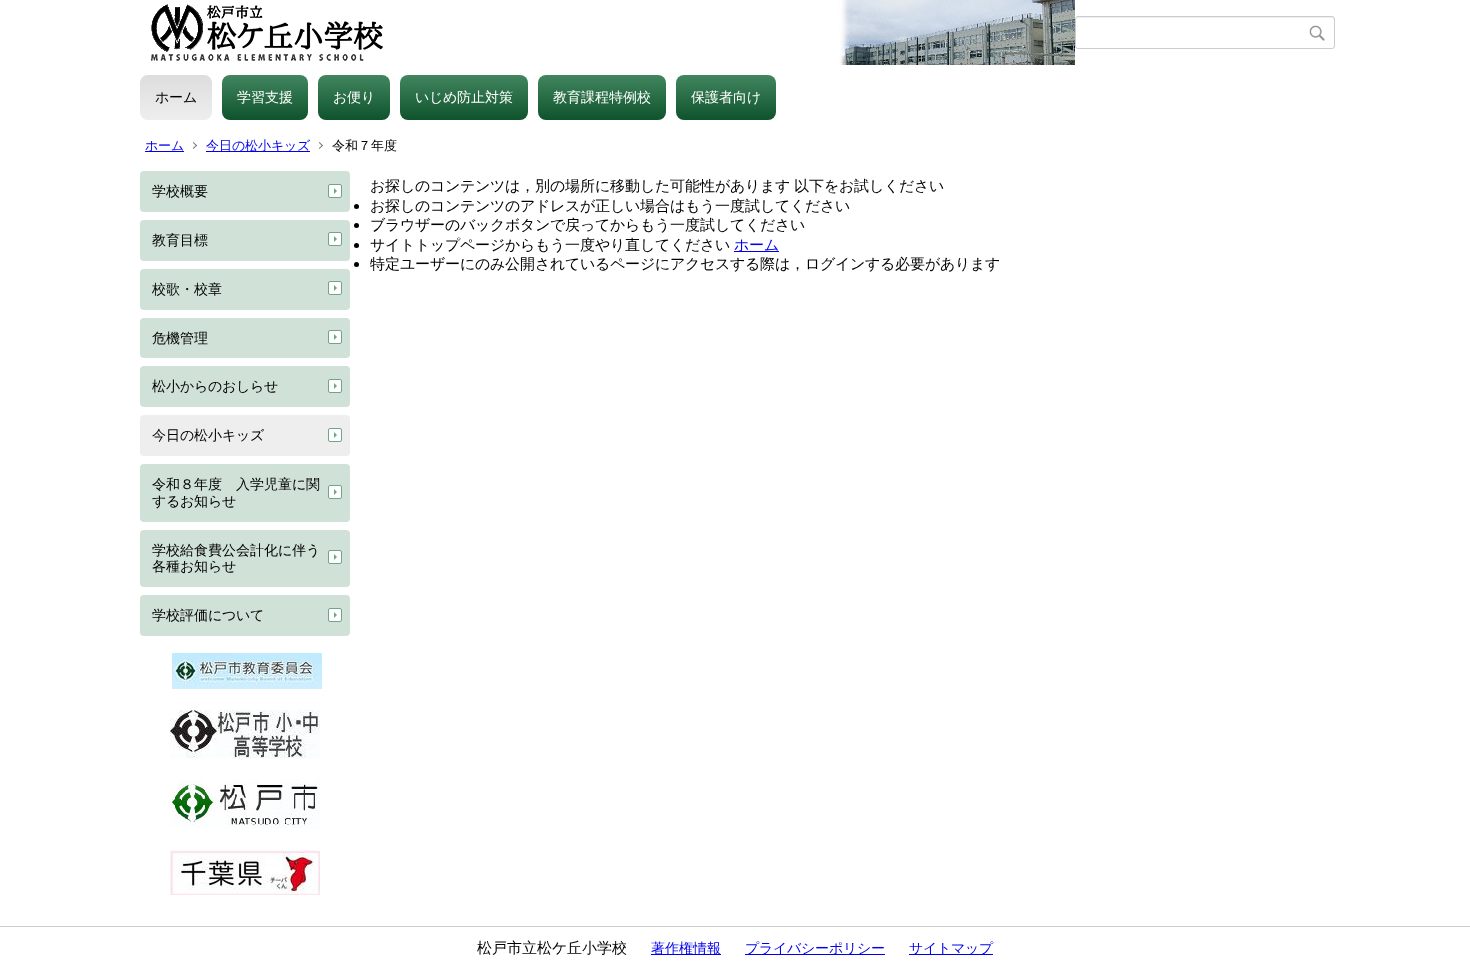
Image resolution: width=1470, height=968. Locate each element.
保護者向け (726, 97)
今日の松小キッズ (258, 145)
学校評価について (208, 615)
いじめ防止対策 (464, 97)
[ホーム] (607, 33)
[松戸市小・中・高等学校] (245, 754)
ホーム (176, 97)
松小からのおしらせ (215, 386)
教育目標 (180, 240)
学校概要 (180, 191)
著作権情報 (686, 948)
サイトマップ (951, 948)
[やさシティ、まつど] (245, 824)
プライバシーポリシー (815, 948)
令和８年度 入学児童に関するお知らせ (236, 492)
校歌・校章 (187, 289)
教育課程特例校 (602, 97)
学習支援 (265, 97)
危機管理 (180, 338)
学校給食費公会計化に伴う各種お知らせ (236, 558)
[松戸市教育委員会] (247, 684)
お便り (354, 97)
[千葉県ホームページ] (245, 890)
